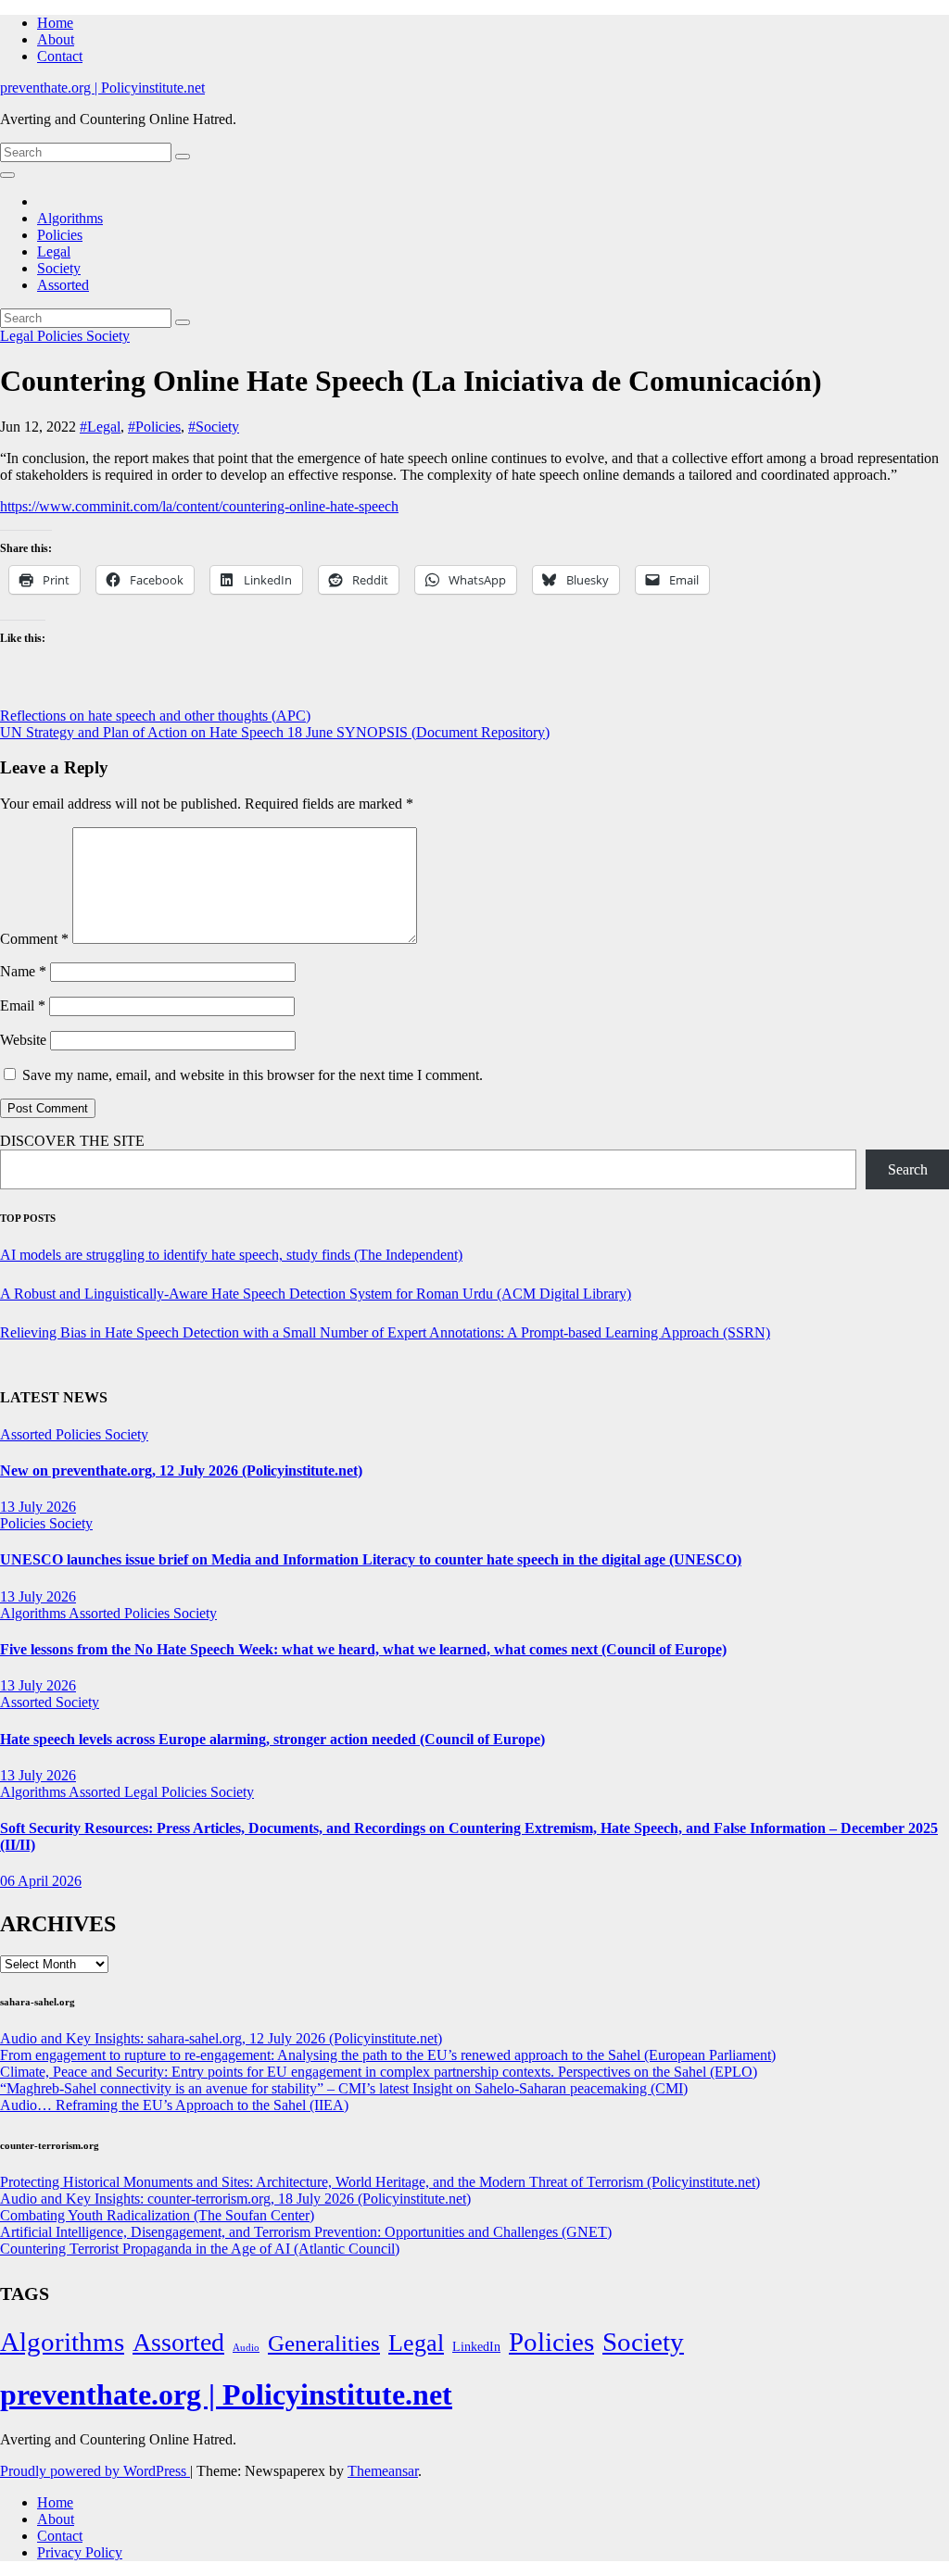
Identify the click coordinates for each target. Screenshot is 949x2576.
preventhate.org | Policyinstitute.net (102, 88)
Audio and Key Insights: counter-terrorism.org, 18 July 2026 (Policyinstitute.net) (235, 2199)
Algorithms (70, 218)
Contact (60, 56)
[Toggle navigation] (7, 175)
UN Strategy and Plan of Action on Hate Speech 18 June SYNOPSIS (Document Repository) (275, 732)
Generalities (324, 2343)
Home (55, 23)
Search (908, 1169)
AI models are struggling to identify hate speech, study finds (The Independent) (231, 1255)
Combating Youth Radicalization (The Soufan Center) (157, 2215)
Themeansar (383, 2471)
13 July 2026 (38, 1507)
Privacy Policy (80, 2552)
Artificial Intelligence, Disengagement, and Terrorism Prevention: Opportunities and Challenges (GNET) (306, 2232)
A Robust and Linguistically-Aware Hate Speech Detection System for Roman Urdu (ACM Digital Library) (316, 1294)
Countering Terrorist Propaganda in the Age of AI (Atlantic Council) (200, 2249)
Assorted (63, 285)
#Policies (154, 427)
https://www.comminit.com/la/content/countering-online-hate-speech (199, 506)
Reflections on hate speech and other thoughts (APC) (155, 716)
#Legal (100, 427)
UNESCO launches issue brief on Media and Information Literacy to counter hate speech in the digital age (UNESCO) (371, 1559)
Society (59, 268)
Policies (60, 235)
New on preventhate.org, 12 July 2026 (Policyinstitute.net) (181, 1470)
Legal (54, 251)
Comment (34, 939)
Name (23, 971)
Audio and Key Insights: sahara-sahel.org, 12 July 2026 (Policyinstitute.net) (221, 2038)
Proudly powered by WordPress (95, 2471)
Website (23, 1040)
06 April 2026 (41, 1881)
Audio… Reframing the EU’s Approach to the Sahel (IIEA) (174, 2105)
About (56, 39)
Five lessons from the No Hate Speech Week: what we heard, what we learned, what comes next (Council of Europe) (363, 1649)
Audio (246, 2348)
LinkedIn (476, 2346)
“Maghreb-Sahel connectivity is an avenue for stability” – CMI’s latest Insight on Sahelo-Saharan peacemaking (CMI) (344, 2088)
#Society (214, 427)
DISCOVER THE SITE (72, 1141)
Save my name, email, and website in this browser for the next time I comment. (253, 1075)
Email (23, 1005)
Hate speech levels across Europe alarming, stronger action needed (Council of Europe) (272, 1739)
